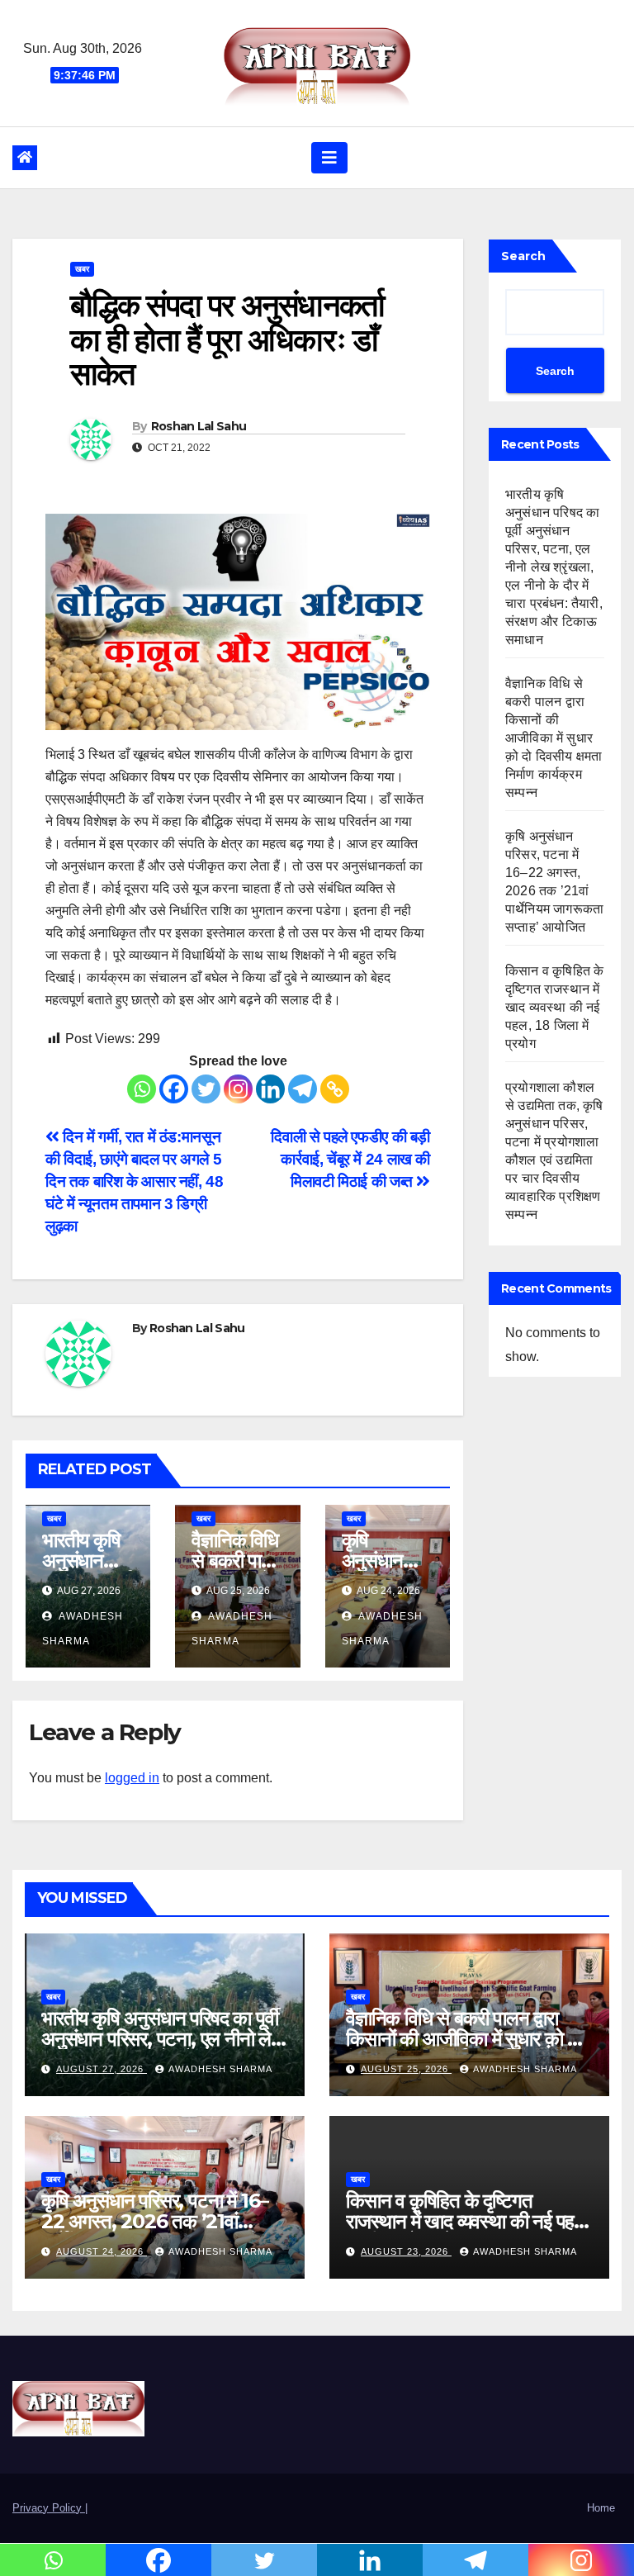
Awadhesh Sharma (220, 2069)
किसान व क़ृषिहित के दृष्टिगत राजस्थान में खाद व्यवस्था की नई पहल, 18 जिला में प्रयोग (554, 1007)
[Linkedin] (270, 1089)
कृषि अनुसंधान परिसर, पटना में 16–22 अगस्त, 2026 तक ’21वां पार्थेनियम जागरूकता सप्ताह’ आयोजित (164, 2221)
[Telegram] (303, 1089)
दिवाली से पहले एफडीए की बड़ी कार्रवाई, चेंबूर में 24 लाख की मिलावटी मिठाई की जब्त (350, 1159)
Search (523, 256)
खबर (82, 269)
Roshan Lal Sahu (199, 426)
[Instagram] (238, 1089)
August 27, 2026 (102, 2069)
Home (601, 2508)
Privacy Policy (49, 2508)
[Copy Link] (335, 1089)
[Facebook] (174, 1089)
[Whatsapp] (142, 1089)
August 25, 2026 (406, 2069)
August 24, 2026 (102, 2251)
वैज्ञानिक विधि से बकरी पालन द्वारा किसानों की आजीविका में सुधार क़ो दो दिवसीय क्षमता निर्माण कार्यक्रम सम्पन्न (554, 738)
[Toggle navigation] (329, 158)
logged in (132, 1778)
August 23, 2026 (406, 2251)
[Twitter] (206, 1089)
